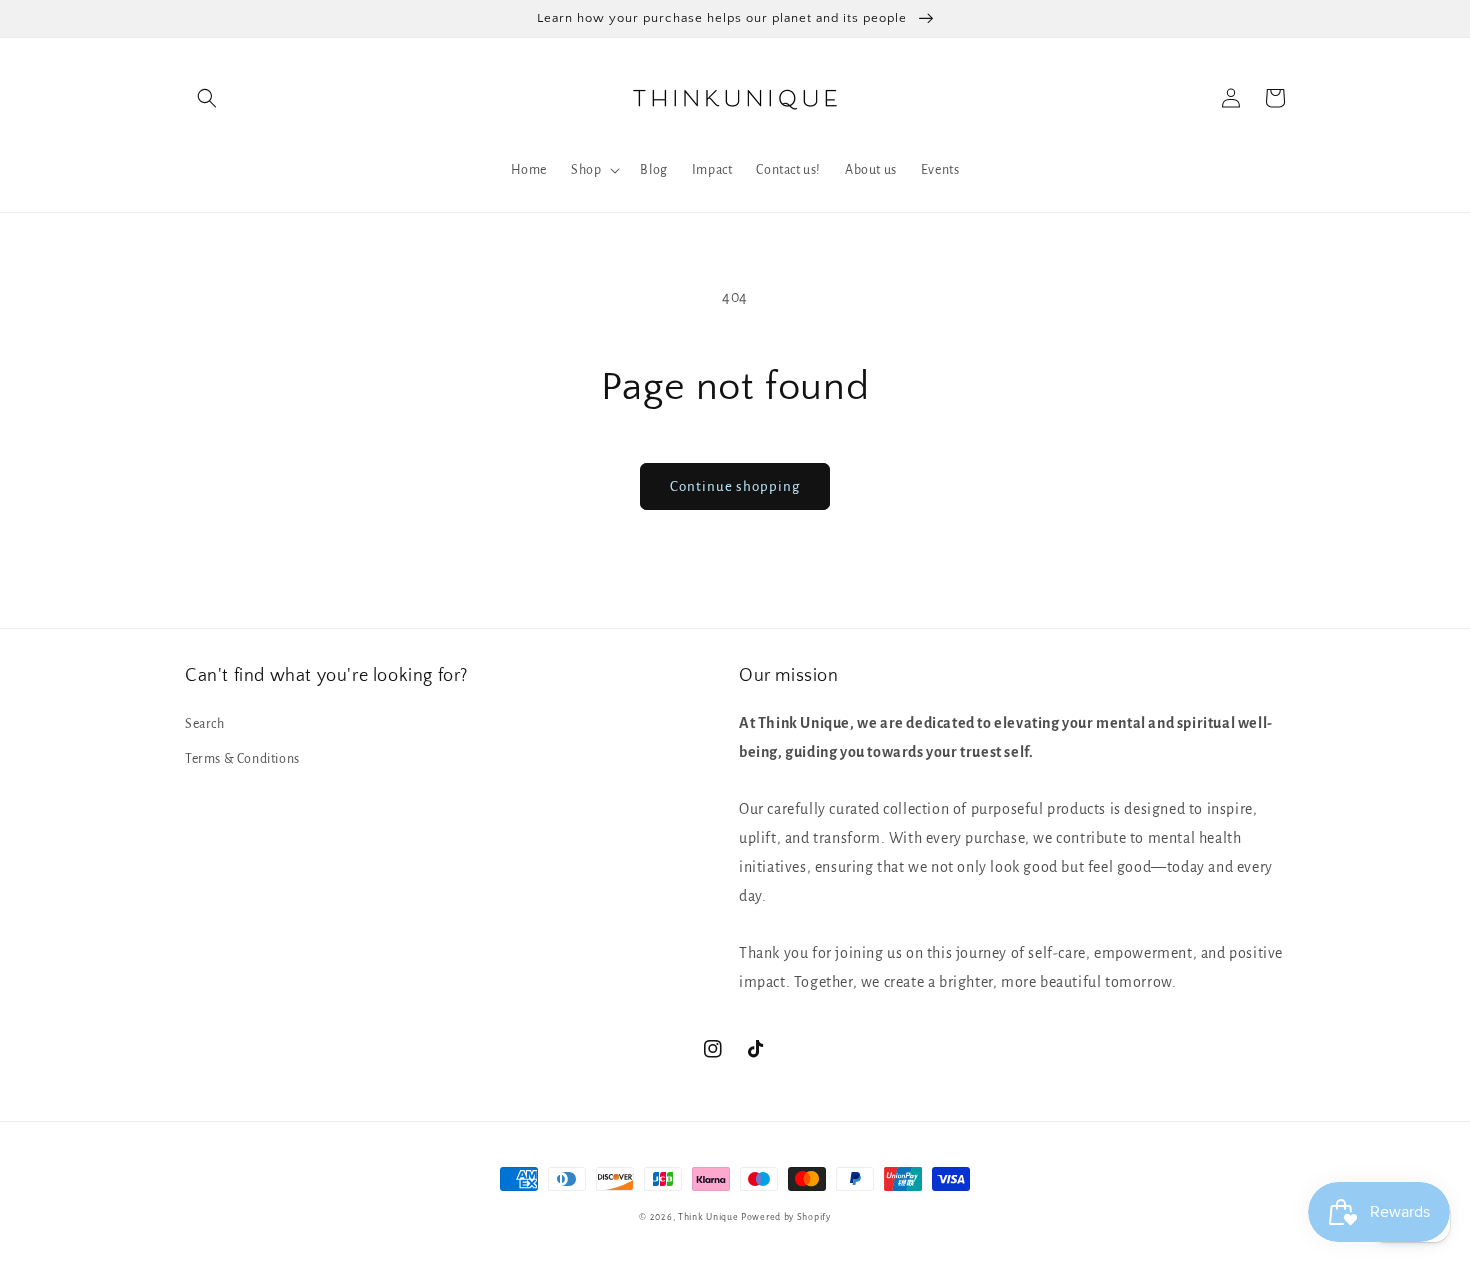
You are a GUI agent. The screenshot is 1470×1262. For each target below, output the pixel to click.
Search (205, 724)
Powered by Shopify (786, 1217)
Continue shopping (735, 486)
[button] (207, 98)
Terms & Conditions (242, 759)
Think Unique (708, 1217)
